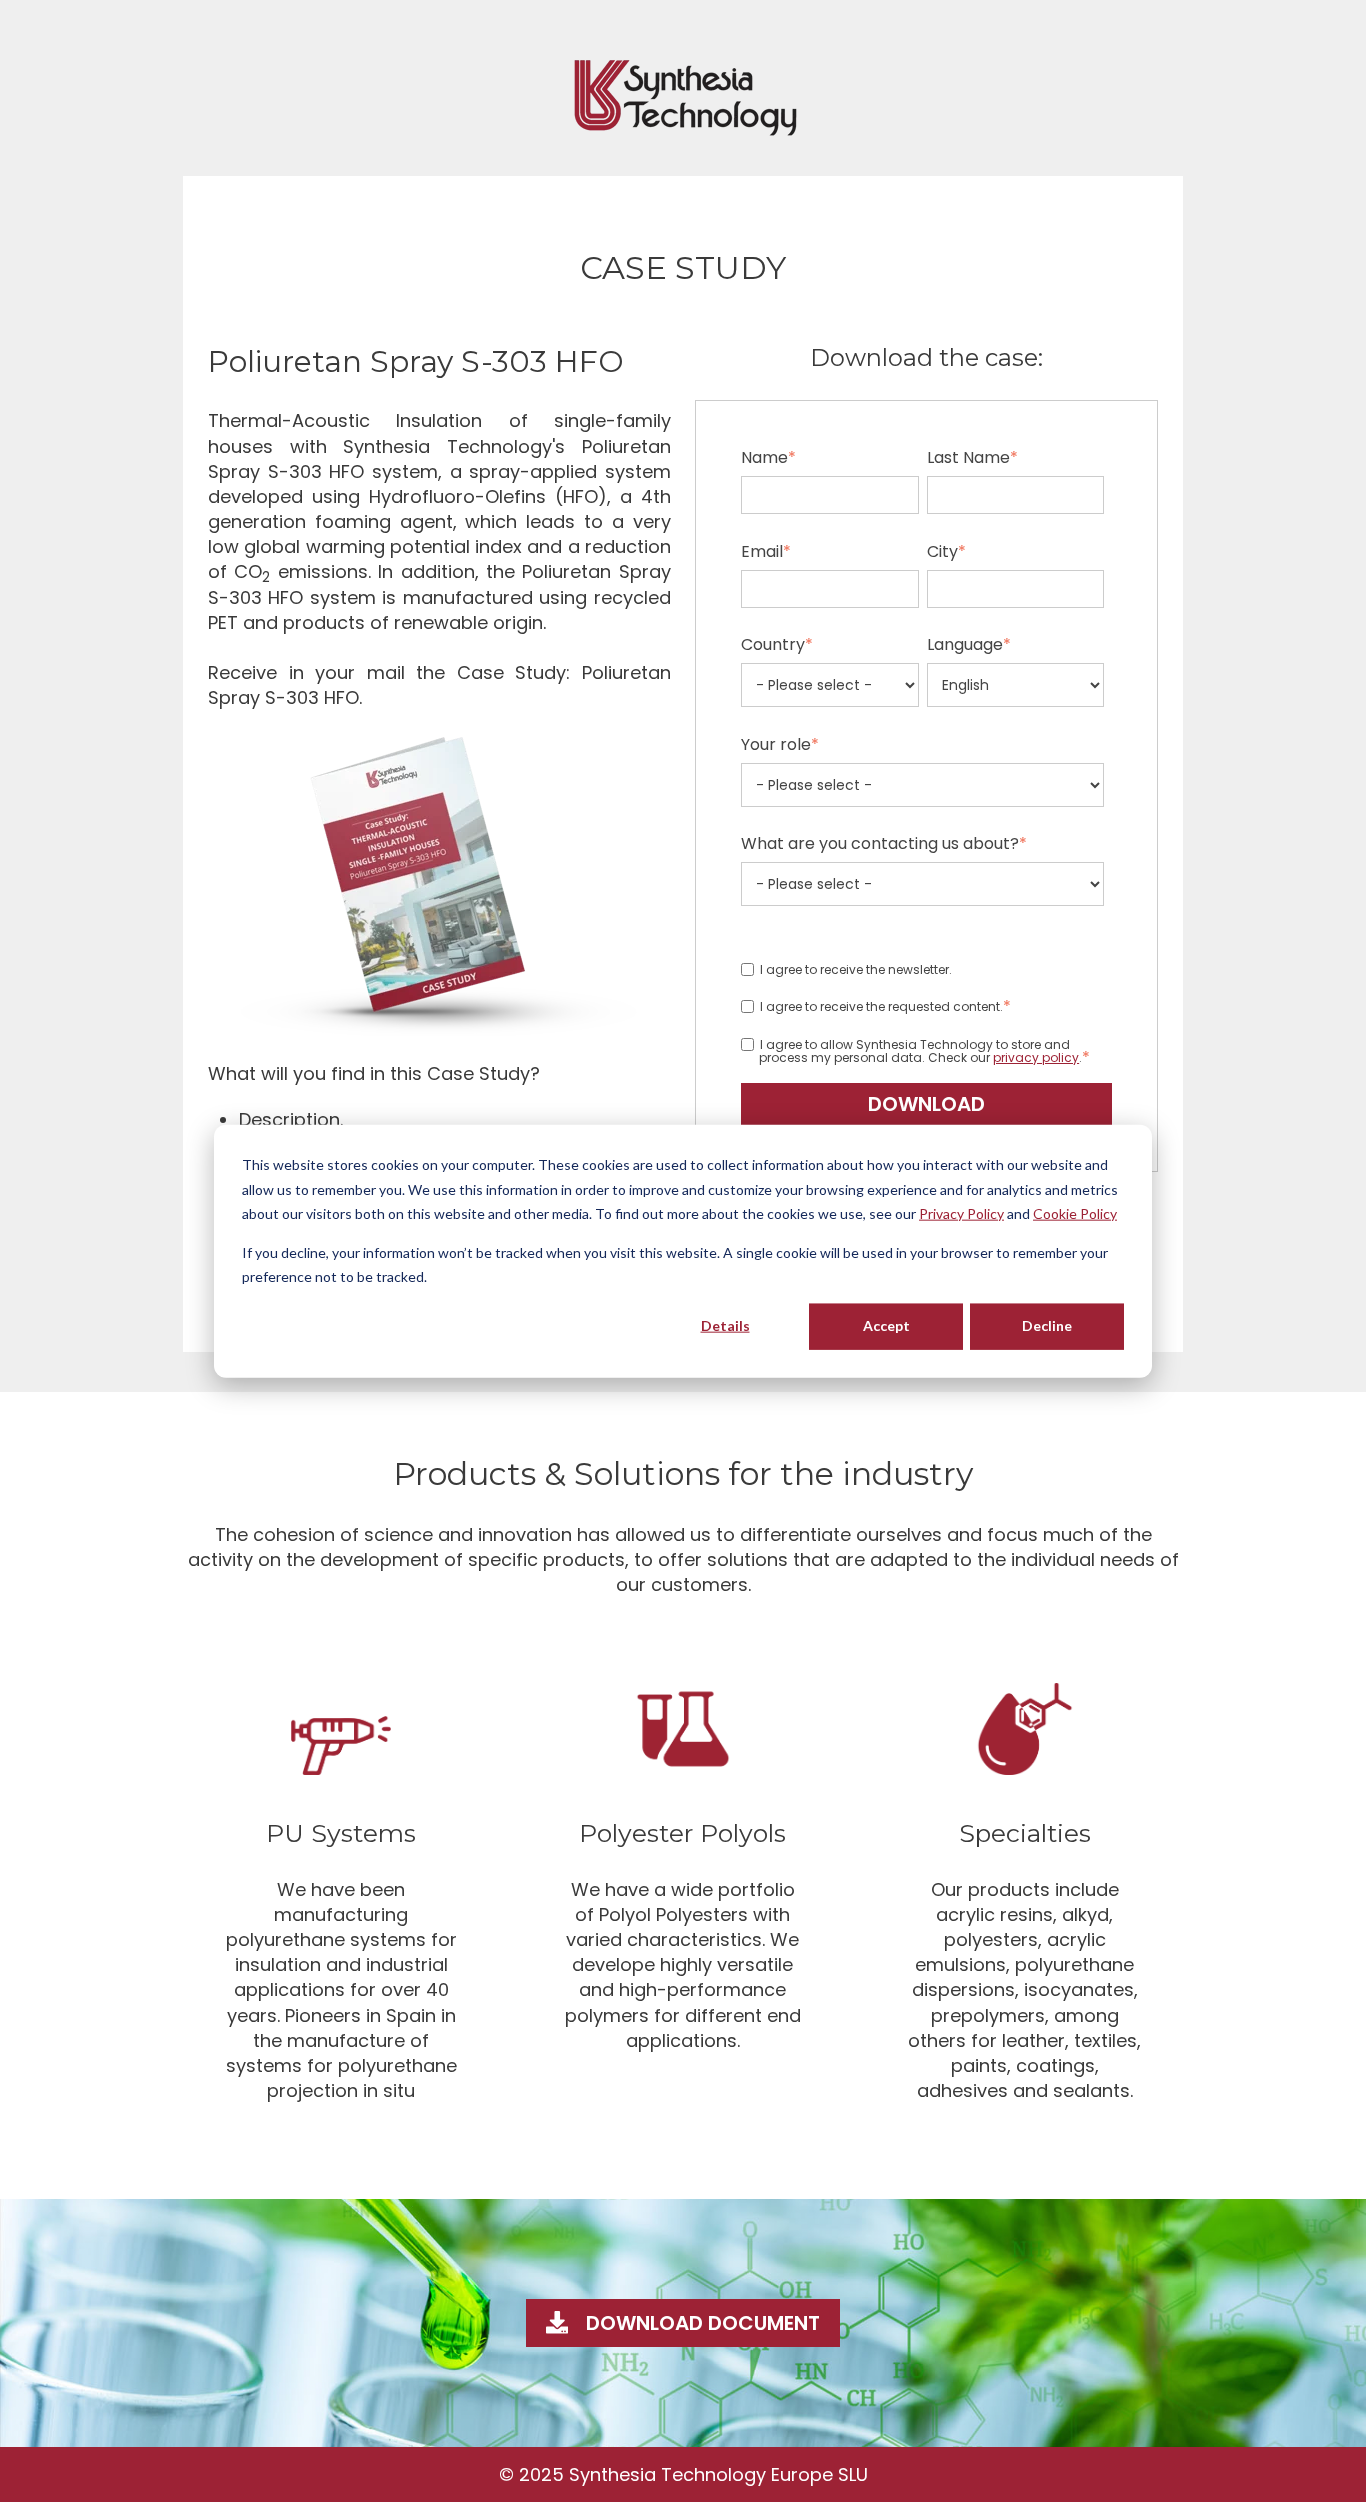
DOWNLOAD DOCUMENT (703, 2323)
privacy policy (1036, 1057)
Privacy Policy (961, 1213)
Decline (1047, 1325)
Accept (886, 1325)
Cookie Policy (1075, 1213)
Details (725, 1325)
